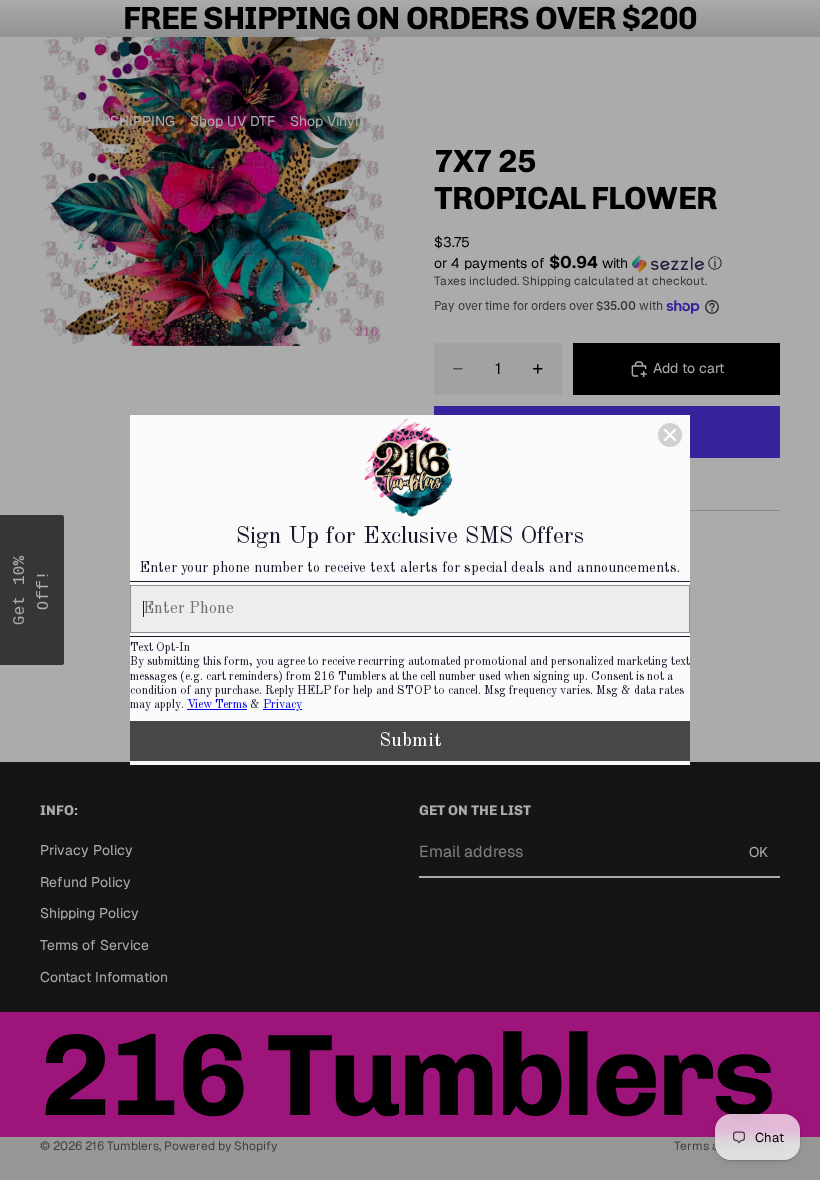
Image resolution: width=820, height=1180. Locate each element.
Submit (410, 741)
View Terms (217, 705)
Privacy (282, 705)
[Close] (670, 435)
